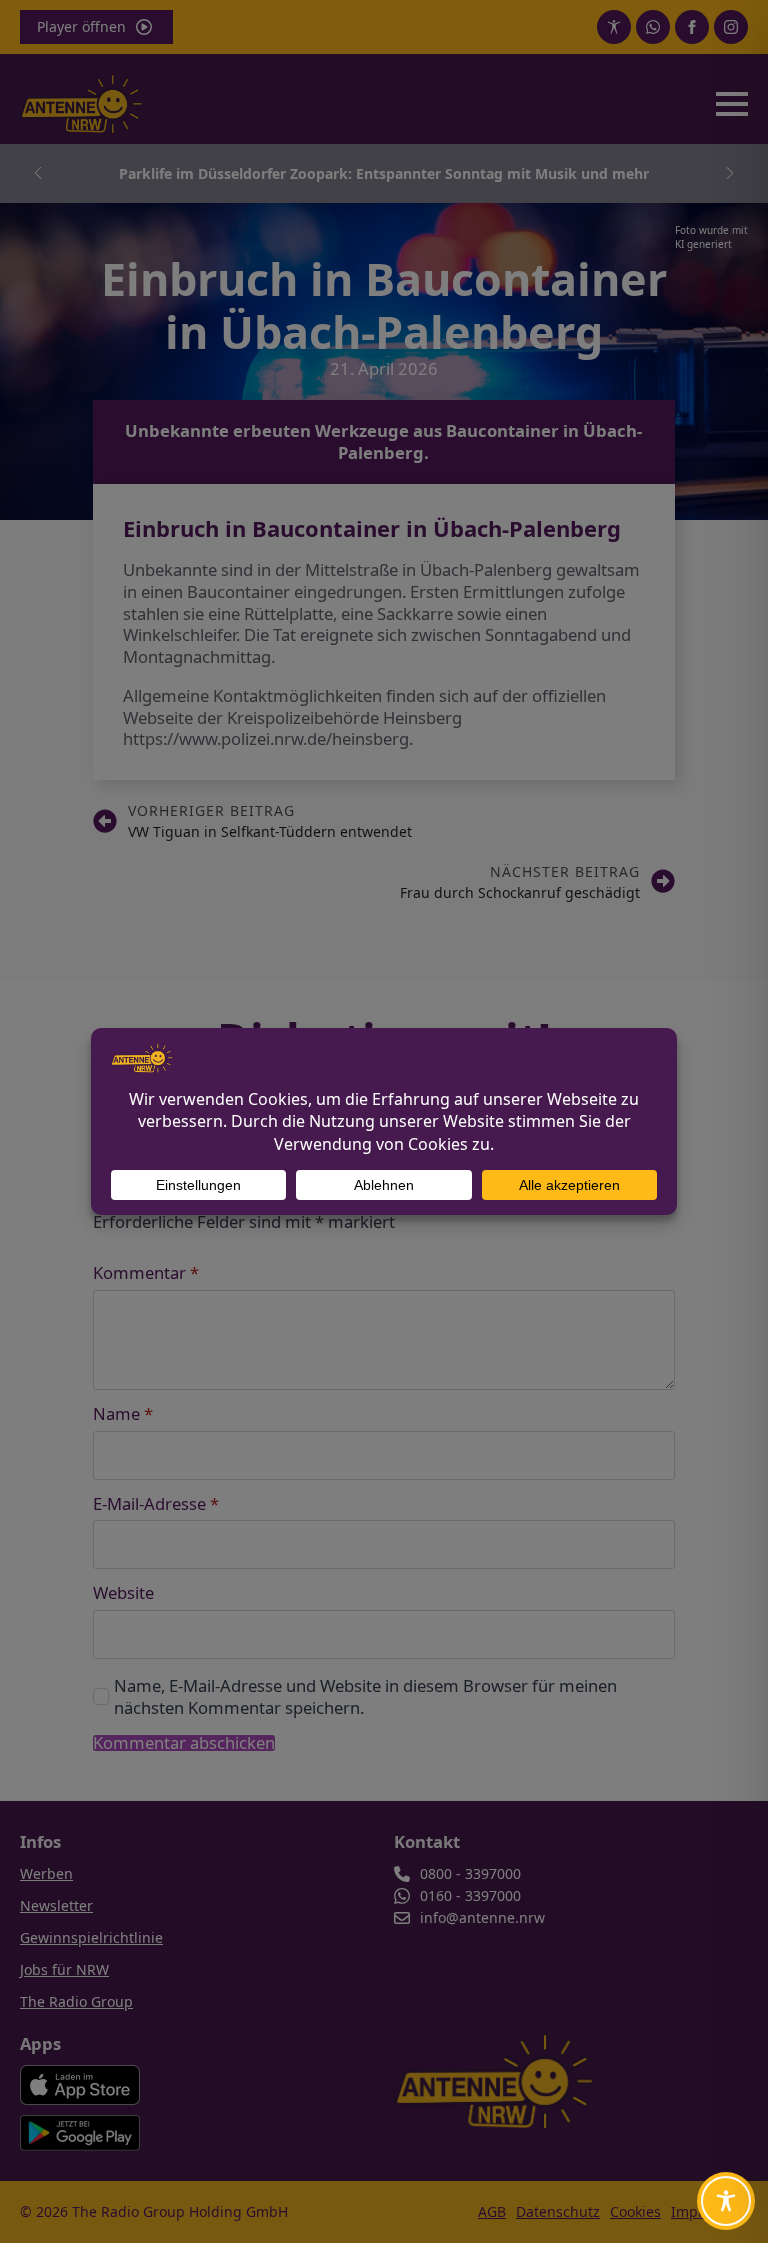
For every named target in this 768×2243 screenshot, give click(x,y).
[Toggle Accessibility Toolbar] (726, 2201)
